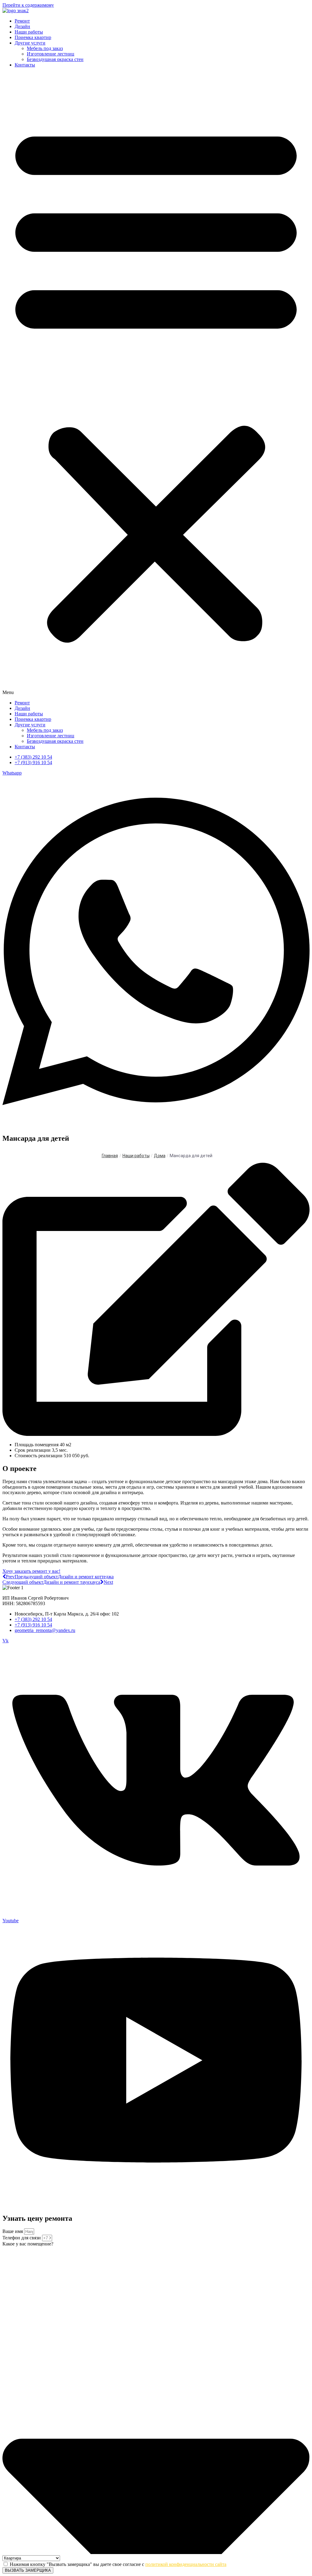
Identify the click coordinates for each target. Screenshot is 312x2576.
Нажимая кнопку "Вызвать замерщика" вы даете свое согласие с (118, 2564)
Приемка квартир (33, 37)
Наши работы (29, 32)
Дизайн (22, 26)
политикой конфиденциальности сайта (186, 2564)
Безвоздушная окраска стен (55, 59)
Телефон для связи (22, 2238)
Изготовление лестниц (51, 54)
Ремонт (22, 21)
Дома (160, 1156)
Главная (110, 1156)
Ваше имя (13, 2231)
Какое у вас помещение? (28, 2244)
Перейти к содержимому (28, 5)
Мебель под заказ (45, 48)
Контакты (25, 65)
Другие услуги (30, 43)
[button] (156, 384)
